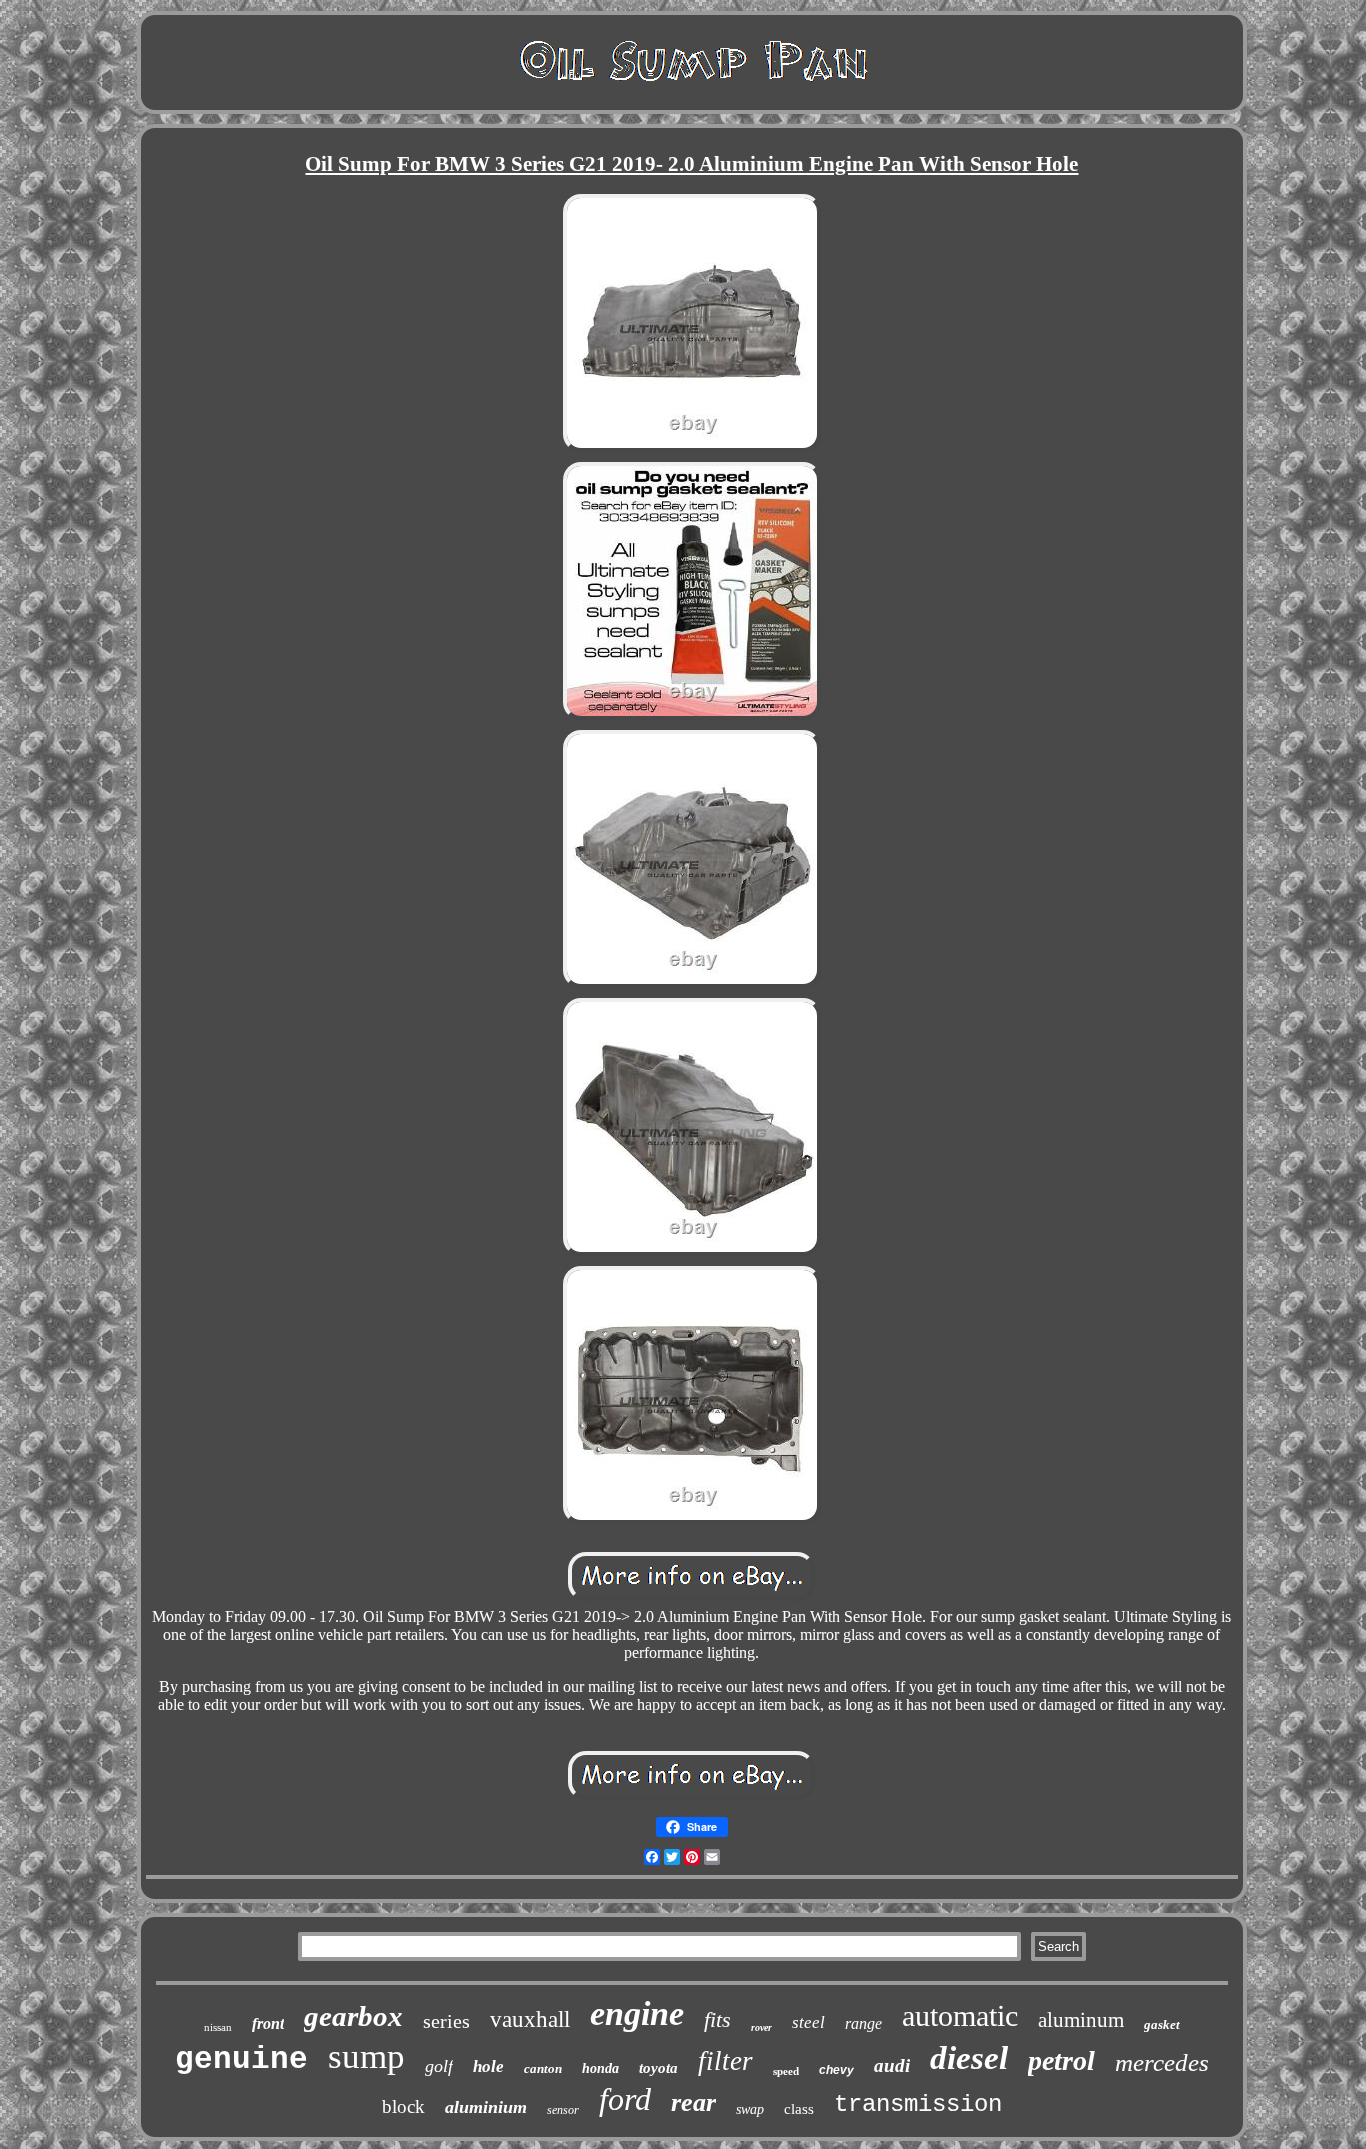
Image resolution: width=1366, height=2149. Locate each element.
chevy (836, 2070)
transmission (918, 2104)
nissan (218, 2027)
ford (625, 2099)
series (446, 2021)
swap (750, 2109)
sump (366, 2056)
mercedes (1162, 2062)
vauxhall (530, 2019)
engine (637, 2013)
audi (892, 2065)
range (863, 2023)
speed (786, 2071)
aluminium (486, 2107)
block (403, 2106)
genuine (241, 2059)
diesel (969, 2058)
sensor (563, 2110)
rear (693, 2102)
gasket (1162, 2024)
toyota (658, 2068)
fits (717, 2019)
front (268, 2023)
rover (761, 2027)
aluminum (1081, 2020)
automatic (960, 2015)
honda (600, 2068)
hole (488, 2066)
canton (543, 2068)
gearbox (353, 2016)
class (799, 2109)
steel (808, 2022)
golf (439, 2066)
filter (725, 2061)
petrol (1061, 2060)
